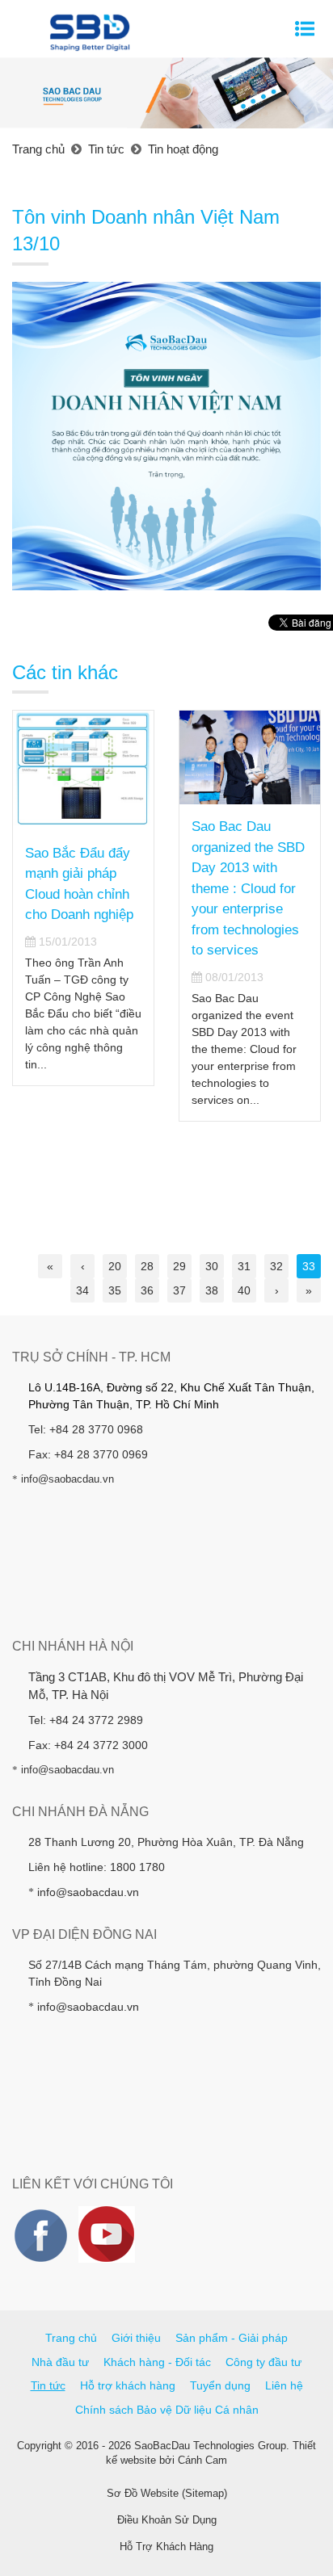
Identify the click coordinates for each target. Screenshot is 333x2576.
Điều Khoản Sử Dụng (167, 2520)
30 (212, 1266)
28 (147, 1266)
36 (147, 1290)
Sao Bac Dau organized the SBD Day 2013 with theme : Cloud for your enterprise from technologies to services (248, 888)
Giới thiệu (136, 2338)
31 (244, 1266)
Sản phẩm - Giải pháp (232, 2338)
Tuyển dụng (220, 2385)
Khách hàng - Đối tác (157, 2362)
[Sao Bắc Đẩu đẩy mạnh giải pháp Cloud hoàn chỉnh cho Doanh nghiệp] (83, 770)
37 (179, 1290)
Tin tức (48, 2385)
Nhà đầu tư (60, 2362)
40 (244, 1290)
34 (82, 1290)
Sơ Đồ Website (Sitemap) (167, 2493)
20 (115, 1266)
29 (179, 1266)
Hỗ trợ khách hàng (128, 2385)
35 (115, 1290)
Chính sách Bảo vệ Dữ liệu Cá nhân (167, 2410)
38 (212, 1290)
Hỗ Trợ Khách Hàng (166, 2547)
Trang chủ (71, 2338)
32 (276, 1266)
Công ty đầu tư (263, 2362)
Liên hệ (284, 2385)
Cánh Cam (202, 2460)
